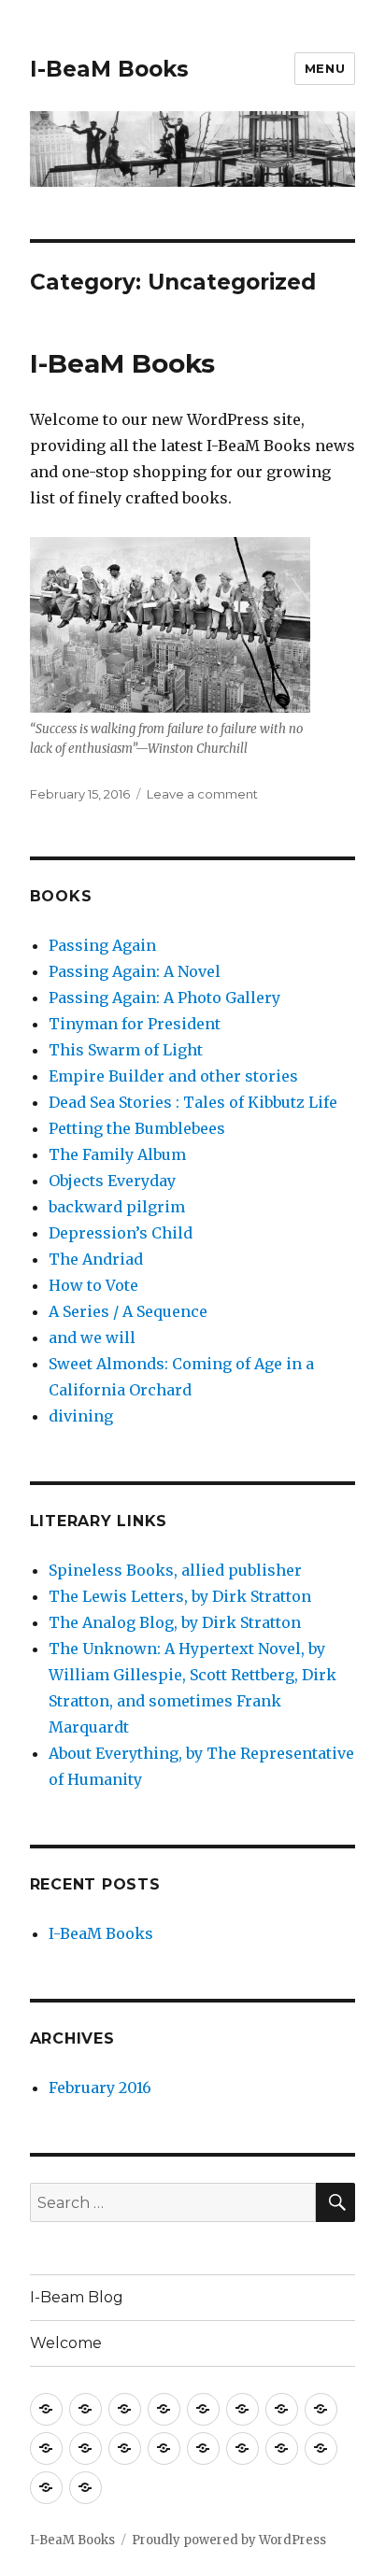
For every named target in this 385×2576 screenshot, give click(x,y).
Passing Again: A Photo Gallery (164, 998)
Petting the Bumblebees (137, 1128)
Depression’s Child (121, 1233)
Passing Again (102, 945)
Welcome (66, 2343)
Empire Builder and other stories (173, 1076)
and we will (92, 1338)
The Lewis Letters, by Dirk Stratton (180, 1596)
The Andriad (96, 1259)
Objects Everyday (112, 1181)
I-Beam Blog (77, 2297)
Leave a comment (202, 794)
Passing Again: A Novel (135, 971)
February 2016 (100, 2088)
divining (81, 1416)
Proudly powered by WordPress (229, 2540)
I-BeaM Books (109, 69)
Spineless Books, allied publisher (175, 1570)
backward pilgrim (117, 1207)
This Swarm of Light (126, 1050)
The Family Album (117, 1154)
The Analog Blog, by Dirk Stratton (175, 1622)
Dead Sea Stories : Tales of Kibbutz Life (193, 1102)
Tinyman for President (135, 1024)
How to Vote (93, 1285)
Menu (325, 68)
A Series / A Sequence (128, 1311)
